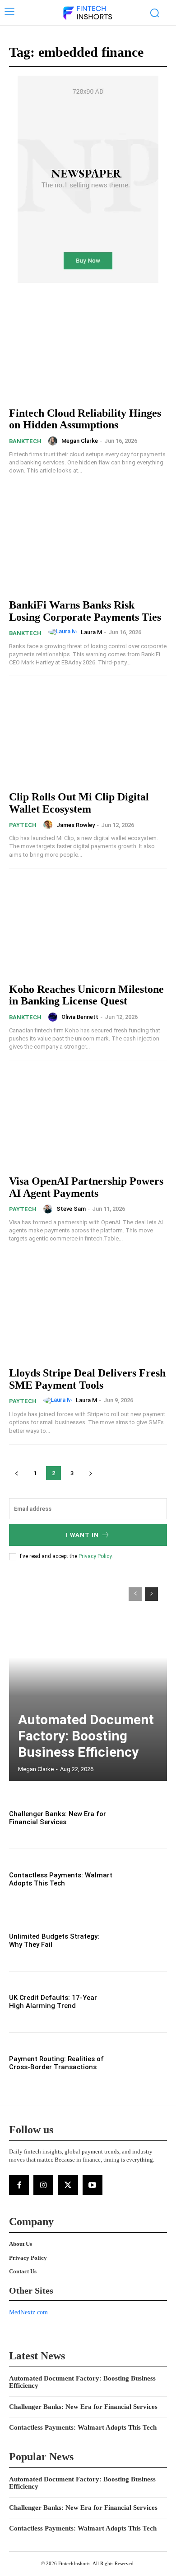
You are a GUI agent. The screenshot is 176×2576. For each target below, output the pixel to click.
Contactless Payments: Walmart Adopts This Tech (61, 1879)
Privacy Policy (95, 1556)
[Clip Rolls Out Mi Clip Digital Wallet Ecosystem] (88, 735)
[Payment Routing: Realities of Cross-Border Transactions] (143, 2063)
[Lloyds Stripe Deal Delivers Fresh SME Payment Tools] (88, 1311)
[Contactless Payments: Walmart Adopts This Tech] (143, 1879)
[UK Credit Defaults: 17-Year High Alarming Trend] (143, 2002)
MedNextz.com (28, 2312)
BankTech (25, 441)
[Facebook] (19, 2185)
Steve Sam (71, 1209)
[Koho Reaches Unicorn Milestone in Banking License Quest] (88, 927)
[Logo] (87, 14)
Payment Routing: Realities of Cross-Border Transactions (56, 2063)
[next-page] (90, 1473)
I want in (82, 1535)
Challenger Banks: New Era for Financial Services (58, 1818)
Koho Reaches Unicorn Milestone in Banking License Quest (86, 995)
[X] (68, 2185)
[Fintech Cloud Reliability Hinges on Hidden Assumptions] (88, 351)
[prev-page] (16, 1473)
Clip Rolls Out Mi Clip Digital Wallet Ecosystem (79, 803)
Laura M (91, 632)
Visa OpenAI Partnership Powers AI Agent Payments (86, 1187)
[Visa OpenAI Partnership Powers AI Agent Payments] (88, 1119)
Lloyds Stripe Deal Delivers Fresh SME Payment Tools (87, 1379)
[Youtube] (93, 2185)
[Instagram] (43, 2185)
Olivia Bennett (80, 1017)
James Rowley (76, 825)
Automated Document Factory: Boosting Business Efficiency (86, 1736)
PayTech (23, 825)
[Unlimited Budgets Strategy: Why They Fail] (143, 1941)
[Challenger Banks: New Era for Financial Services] (143, 1818)
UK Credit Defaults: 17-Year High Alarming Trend (53, 2002)
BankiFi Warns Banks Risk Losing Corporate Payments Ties (85, 611)
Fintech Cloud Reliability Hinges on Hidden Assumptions (85, 419)
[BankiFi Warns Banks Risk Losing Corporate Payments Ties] (88, 543)
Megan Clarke (80, 441)
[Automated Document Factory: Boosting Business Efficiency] (88, 1680)
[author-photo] (54, 441)
